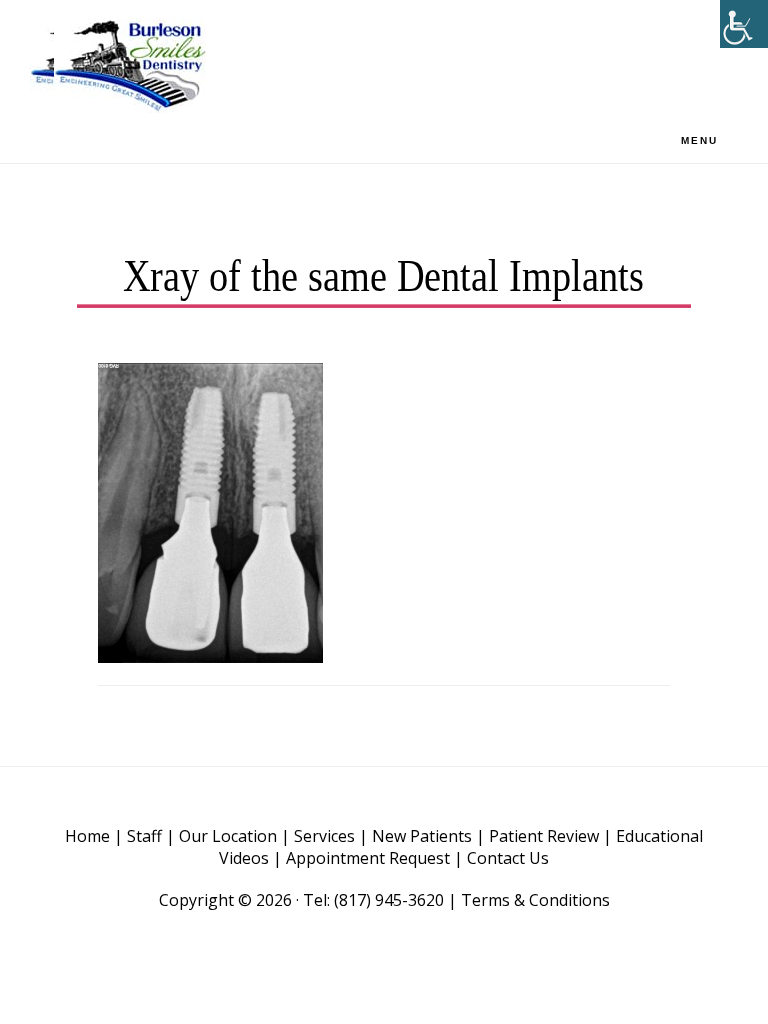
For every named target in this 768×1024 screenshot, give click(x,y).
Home (87, 836)
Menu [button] (699, 140)
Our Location (228, 836)
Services (324, 836)
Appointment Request (368, 858)
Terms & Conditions (535, 900)
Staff (144, 836)
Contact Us (508, 858)
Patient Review (544, 836)
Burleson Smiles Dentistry (130, 65)
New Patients (422, 836)
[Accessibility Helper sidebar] (744, 24)
